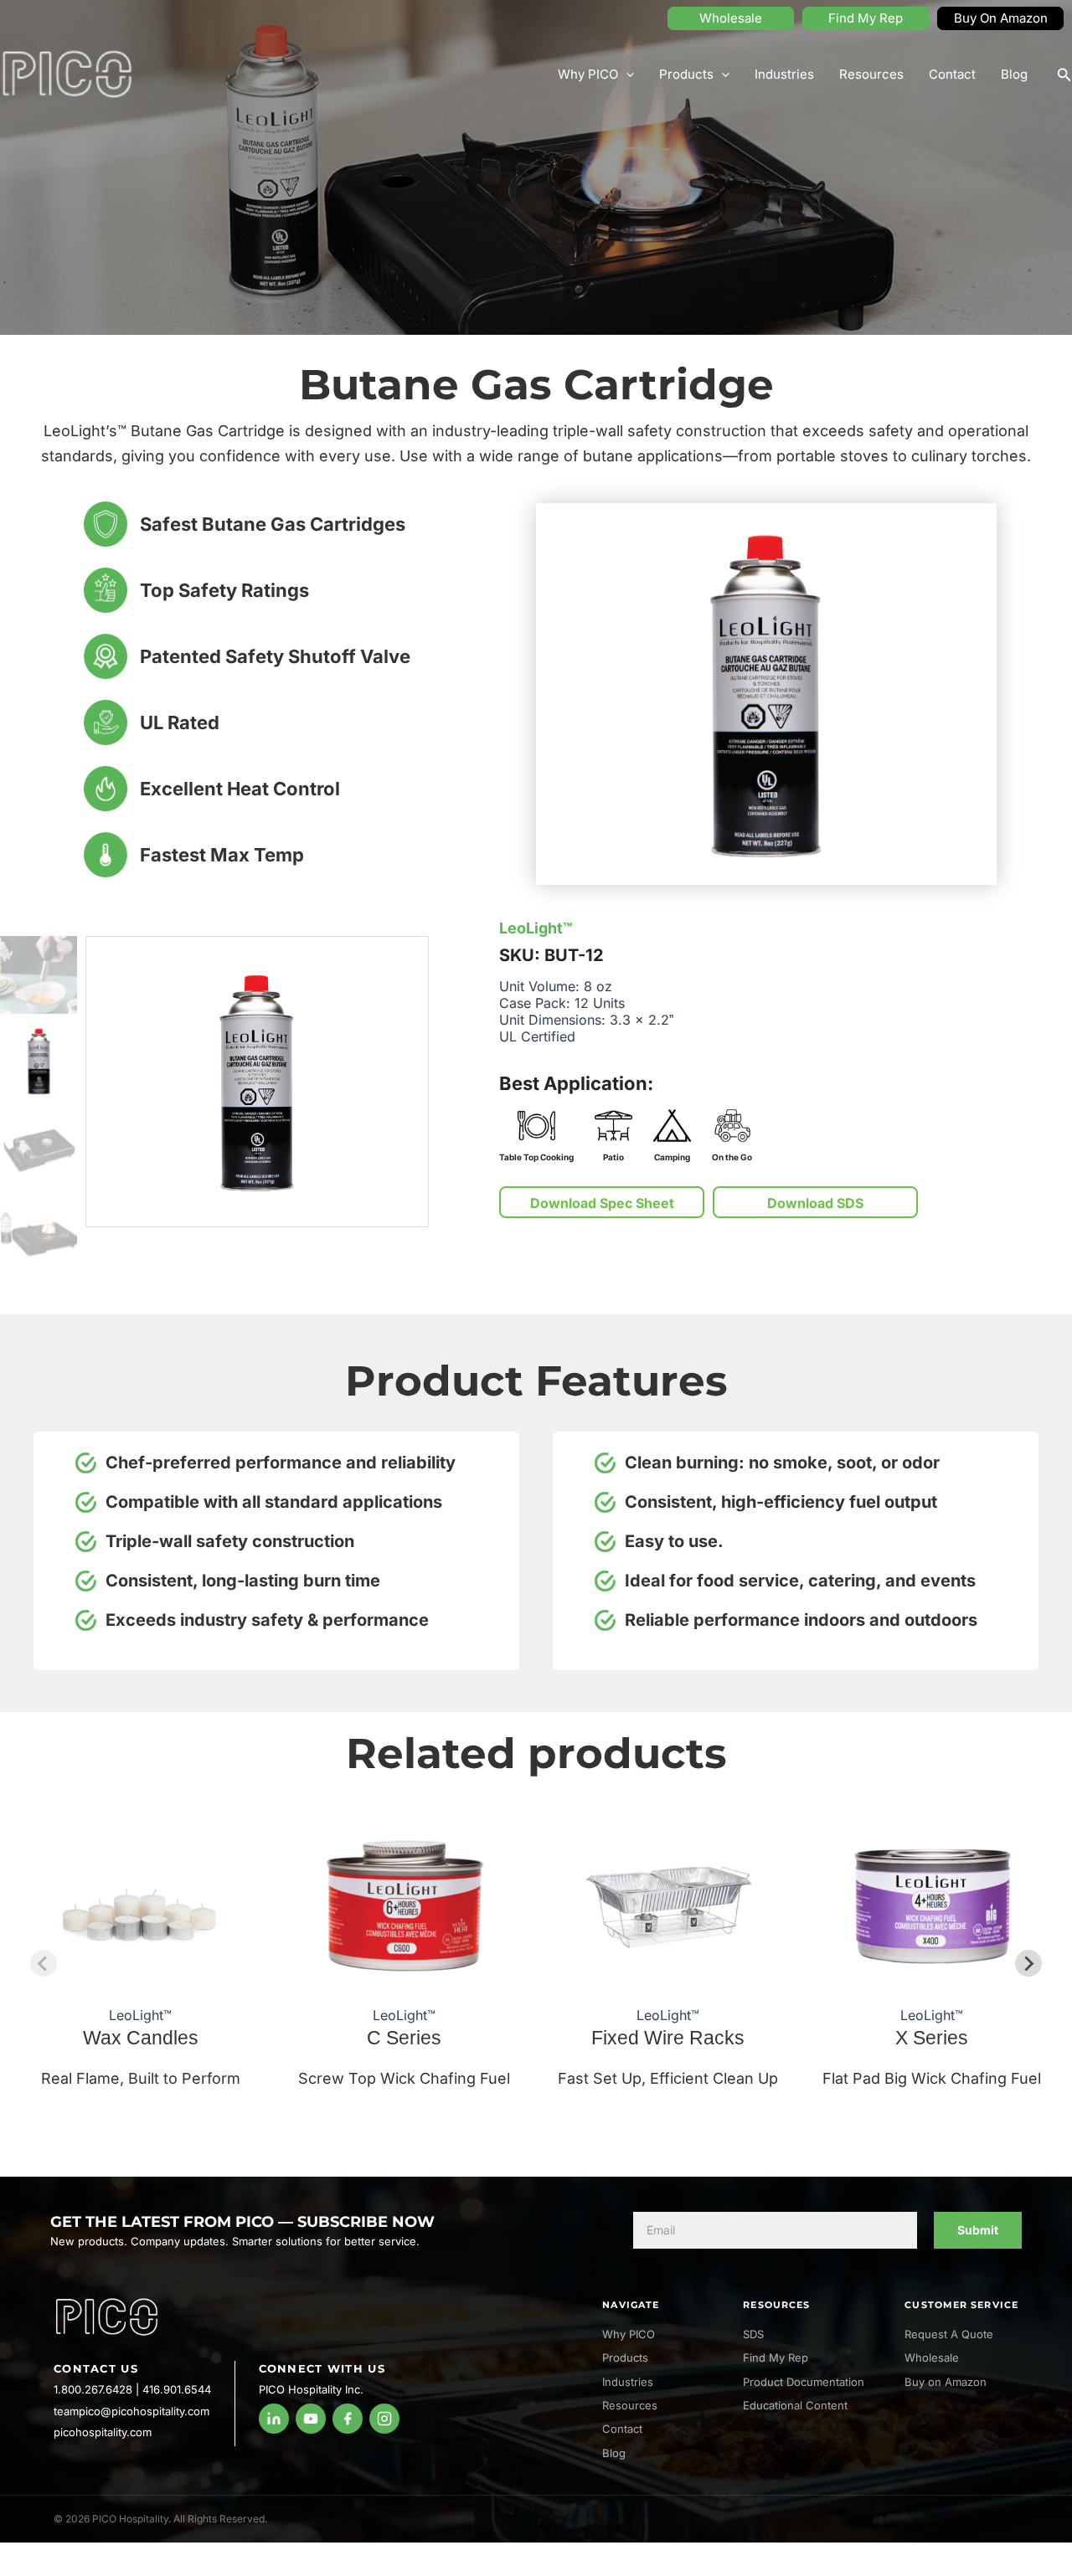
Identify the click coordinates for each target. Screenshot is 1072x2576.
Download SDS (815, 1203)
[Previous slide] (44, 1963)
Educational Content (795, 2405)
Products (686, 74)
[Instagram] (384, 2419)
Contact (952, 74)
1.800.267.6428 (93, 2389)
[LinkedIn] (274, 2419)
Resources (871, 74)
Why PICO (588, 74)
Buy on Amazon (946, 2382)
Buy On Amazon (1001, 18)
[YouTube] (311, 2419)
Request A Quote (949, 2334)
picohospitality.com (103, 2432)
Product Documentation (804, 2382)
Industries (784, 74)
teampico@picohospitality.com (131, 2411)
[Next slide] (1028, 1963)
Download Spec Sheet (602, 1203)
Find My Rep (866, 18)
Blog (1014, 74)
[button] (1064, 75)
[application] (626, 75)
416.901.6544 (177, 2389)
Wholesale (731, 18)
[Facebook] (348, 2419)
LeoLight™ (536, 928)
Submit (978, 2230)
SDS (753, 2334)
